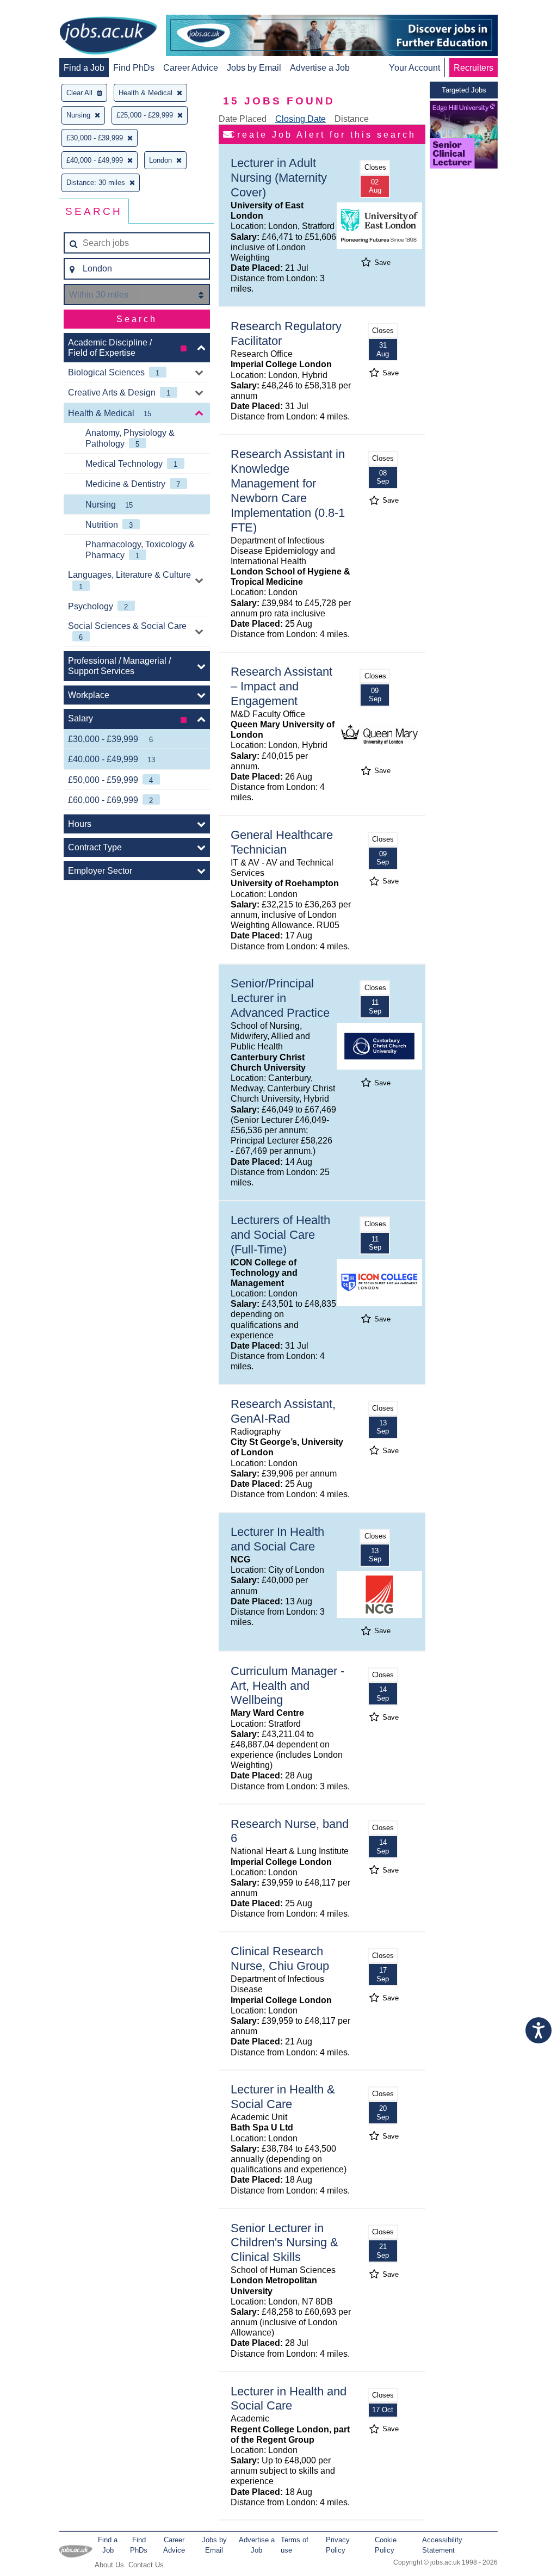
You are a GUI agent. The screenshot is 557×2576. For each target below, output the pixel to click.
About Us (109, 2565)
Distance (352, 119)
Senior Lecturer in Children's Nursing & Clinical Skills (284, 2243)
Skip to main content (44, 10)
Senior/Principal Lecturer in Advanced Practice (280, 998)
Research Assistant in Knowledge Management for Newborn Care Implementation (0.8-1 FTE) (288, 490)
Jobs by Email (254, 68)
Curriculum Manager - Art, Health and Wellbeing (287, 1686)
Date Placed (243, 119)
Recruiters (474, 68)
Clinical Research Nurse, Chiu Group (280, 1959)
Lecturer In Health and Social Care (277, 1539)
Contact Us (146, 2565)
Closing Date (301, 119)
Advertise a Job (320, 68)
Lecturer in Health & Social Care (283, 2097)
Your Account (414, 68)
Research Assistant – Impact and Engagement (281, 686)
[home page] (108, 36)
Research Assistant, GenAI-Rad (283, 1411)
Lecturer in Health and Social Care (289, 2399)
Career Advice (191, 68)
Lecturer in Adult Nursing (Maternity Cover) (279, 178)
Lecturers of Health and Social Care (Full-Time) (280, 1235)
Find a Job (84, 68)
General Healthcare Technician (282, 842)
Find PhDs (134, 68)
